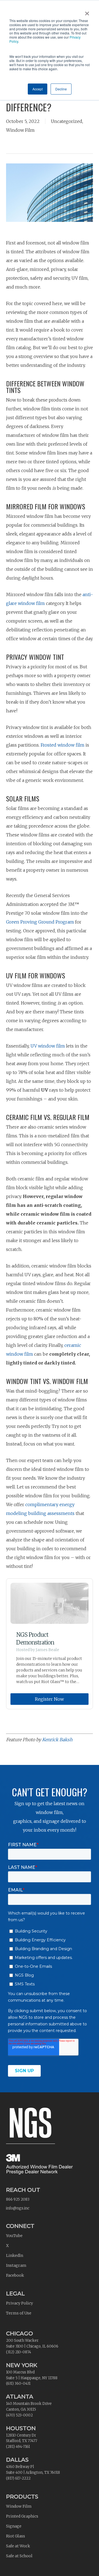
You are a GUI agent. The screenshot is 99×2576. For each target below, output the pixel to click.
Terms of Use (19, 2313)
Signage (14, 2526)
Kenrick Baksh (57, 1740)
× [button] (87, 12)
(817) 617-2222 (18, 2478)
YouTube (14, 2236)
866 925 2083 (18, 2199)
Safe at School (19, 2556)
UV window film (48, 1046)
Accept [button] (38, 89)
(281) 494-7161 (18, 2447)
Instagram (16, 2265)
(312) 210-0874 (19, 2352)
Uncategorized (67, 121)
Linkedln (15, 2255)
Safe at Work (18, 2546)
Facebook (15, 2275)
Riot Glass (16, 2536)
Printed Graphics (22, 2516)
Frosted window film (63, 745)
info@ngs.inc (18, 2208)
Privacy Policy (20, 2303)
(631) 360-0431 (18, 2383)
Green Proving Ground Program (40, 922)
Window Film (20, 130)
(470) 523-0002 (19, 2415)
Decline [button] (61, 89)
